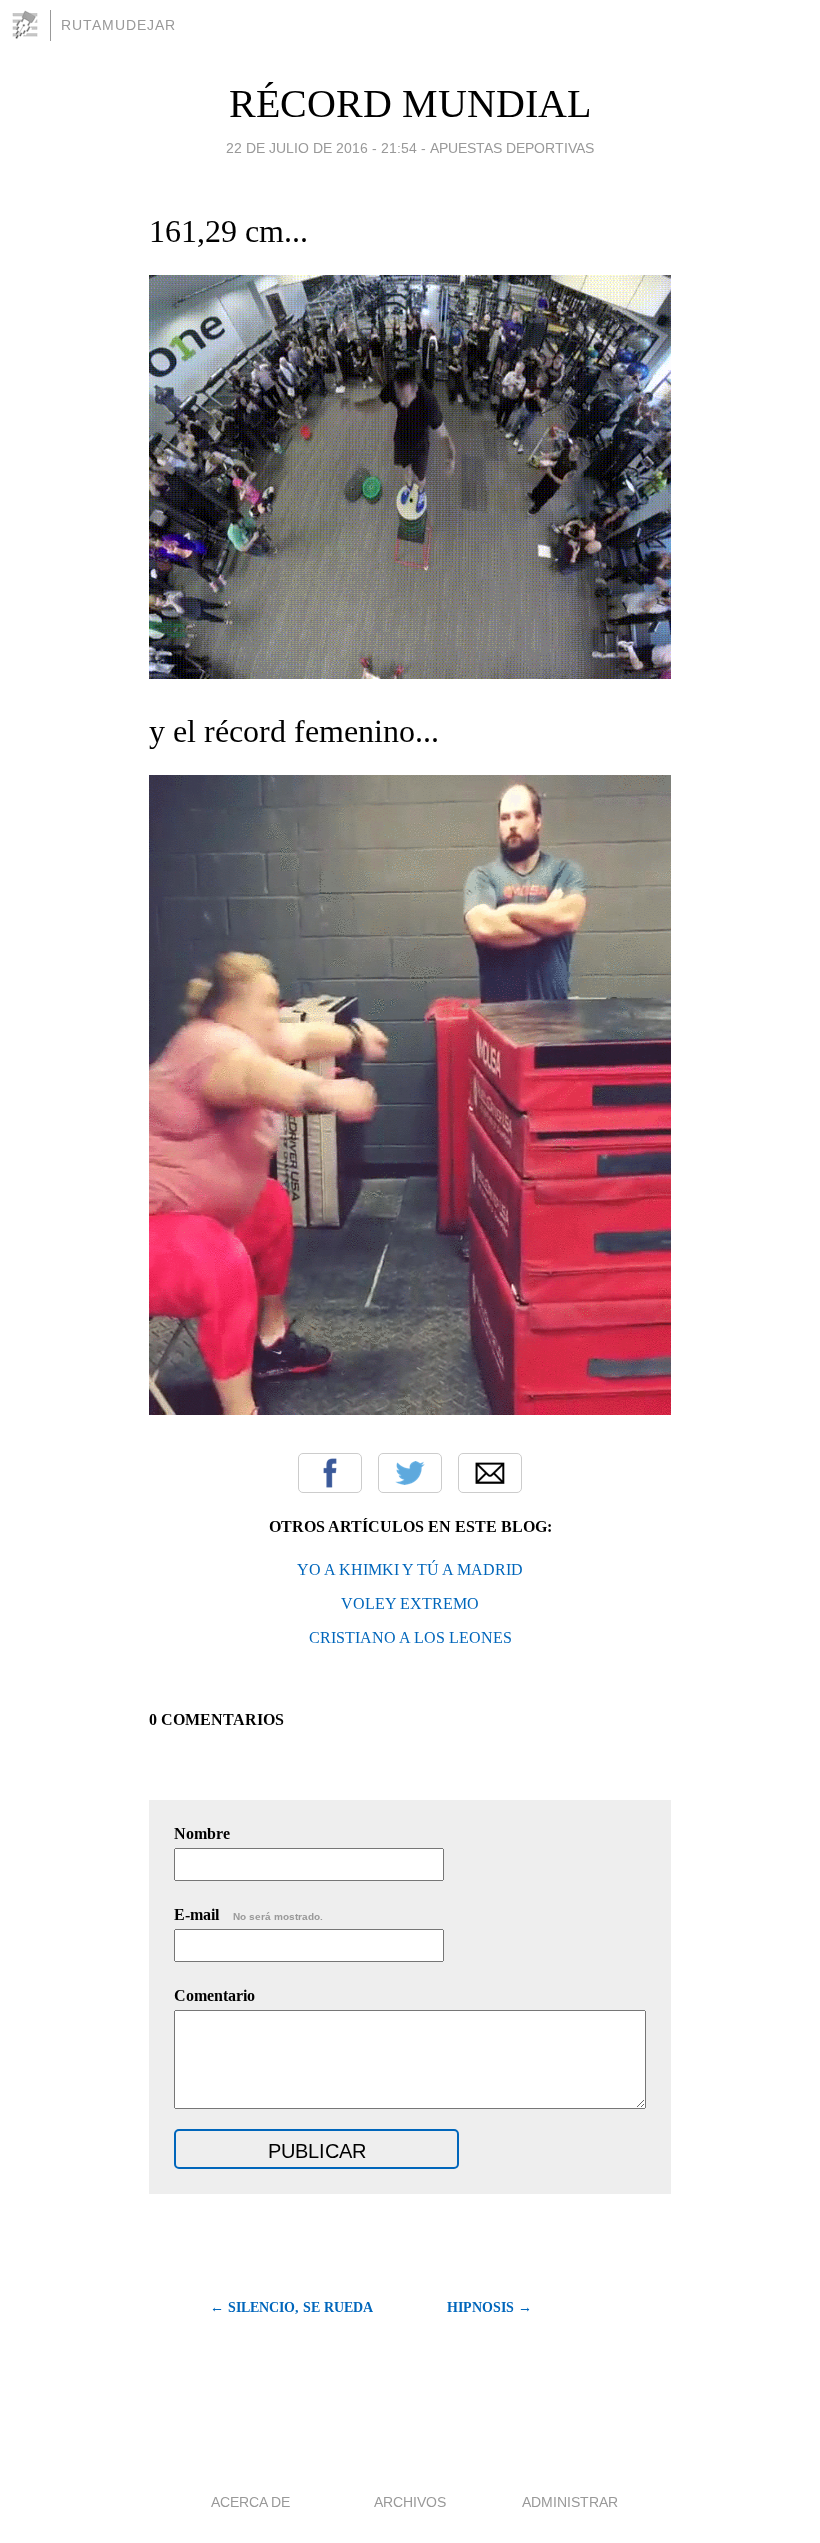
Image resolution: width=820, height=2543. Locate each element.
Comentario (214, 1995)
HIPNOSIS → (489, 2307)
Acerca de (250, 2502)
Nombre (202, 1833)
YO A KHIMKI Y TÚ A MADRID (410, 1569)
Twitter (410, 1473)
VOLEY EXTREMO (410, 1603)
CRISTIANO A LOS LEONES (410, 1637)
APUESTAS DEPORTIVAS (512, 148)
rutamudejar (118, 25)
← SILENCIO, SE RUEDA (291, 2307)
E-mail (248, 1914)
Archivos (410, 2502)
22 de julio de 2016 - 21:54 (321, 148)
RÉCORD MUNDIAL (410, 103)
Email (490, 1473)
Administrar (570, 2502)
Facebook (330, 1473)
